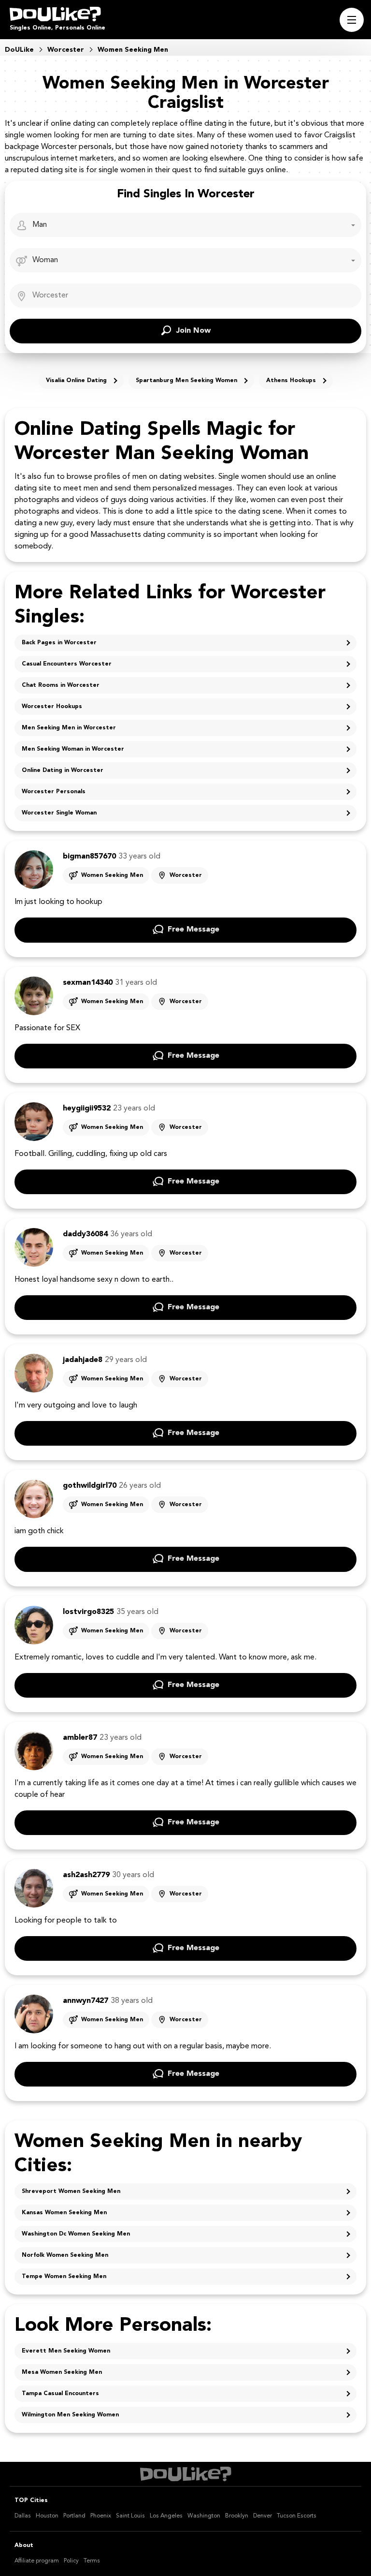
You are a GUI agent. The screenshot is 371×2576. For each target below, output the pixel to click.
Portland (74, 2516)
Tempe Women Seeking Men (64, 2277)
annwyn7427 (86, 2001)
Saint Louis (130, 2516)
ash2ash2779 (86, 1875)
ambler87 (80, 1738)
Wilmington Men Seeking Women (70, 2415)
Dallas (23, 2516)
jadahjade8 (83, 1360)
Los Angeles (166, 2516)
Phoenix (101, 2516)
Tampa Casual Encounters (60, 2394)
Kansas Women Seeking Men (64, 2213)
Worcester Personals (54, 792)
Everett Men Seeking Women (66, 2351)
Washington (204, 2516)
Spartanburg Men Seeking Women (186, 381)
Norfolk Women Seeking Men (65, 2255)
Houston (47, 2516)
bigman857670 (89, 857)
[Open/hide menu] (352, 20)
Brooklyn (237, 2516)
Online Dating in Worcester (63, 770)
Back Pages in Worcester (59, 643)
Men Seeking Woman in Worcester (73, 749)
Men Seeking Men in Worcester (69, 728)
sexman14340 (88, 983)
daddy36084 (85, 1234)
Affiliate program (37, 2561)
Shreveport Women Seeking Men (71, 2191)
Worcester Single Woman (59, 813)
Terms (92, 2561)
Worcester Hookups (52, 707)
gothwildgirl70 (90, 1486)
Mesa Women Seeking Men (62, 2372)
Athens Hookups (291, 381)
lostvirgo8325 (88, 1612)
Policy (71, 2561)
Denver (263, 2516)
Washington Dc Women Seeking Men (76, 2234)
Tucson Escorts (297, 2516)
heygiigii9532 (87, 1109)
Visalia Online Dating (76, 381)
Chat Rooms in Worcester (61, 685)
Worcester (186, 875)
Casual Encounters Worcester (67, 664)
